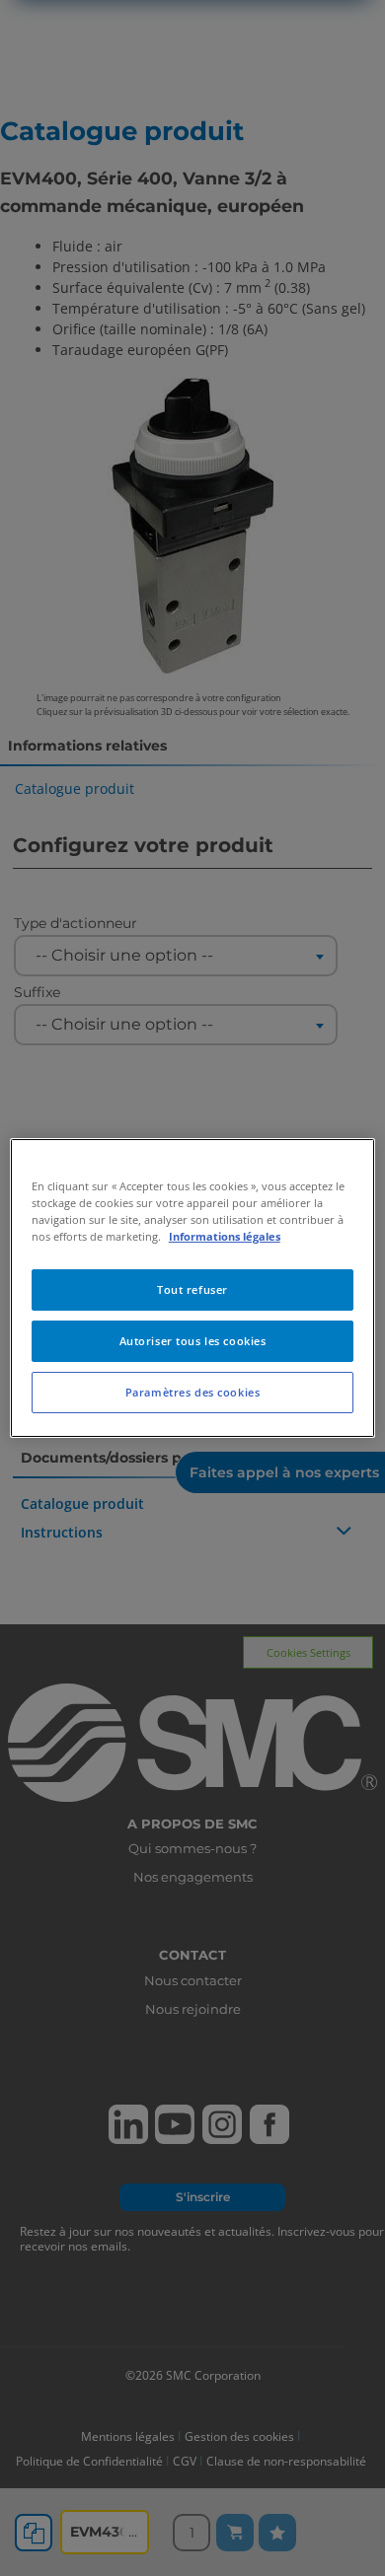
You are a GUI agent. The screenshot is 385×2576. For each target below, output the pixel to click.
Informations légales (225, 1236)
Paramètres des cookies (193, 1392)
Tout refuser (192, 1289)
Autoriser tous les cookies (193, 1341)
